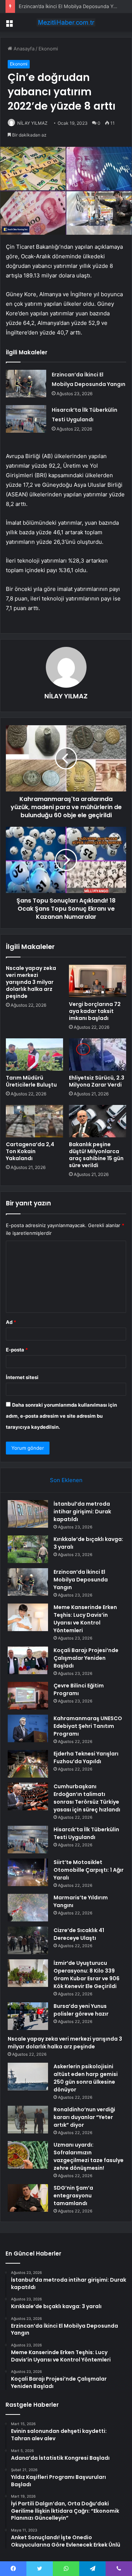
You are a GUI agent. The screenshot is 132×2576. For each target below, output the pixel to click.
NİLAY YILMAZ (32, 123)
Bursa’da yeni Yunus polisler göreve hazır (81, 2010)
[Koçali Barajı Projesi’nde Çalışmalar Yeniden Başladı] (28, 1660)
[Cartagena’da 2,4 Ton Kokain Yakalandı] (34, 1121)
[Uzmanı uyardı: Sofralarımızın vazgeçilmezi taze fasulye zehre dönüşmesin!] (28, 2155)
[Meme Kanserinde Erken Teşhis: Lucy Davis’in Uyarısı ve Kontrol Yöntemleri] (28, 1617)
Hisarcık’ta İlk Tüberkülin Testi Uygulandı (86, 1833)
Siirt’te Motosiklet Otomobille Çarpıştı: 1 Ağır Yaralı (89, 1870)
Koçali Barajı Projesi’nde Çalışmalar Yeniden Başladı (86, 1658)
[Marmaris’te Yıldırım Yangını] (28, 1908)
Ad (11, 1322)
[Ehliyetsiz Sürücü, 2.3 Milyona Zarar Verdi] (98, 1055)
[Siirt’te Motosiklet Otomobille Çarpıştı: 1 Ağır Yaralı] (28, 1872)
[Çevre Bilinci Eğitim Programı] (28, 1696)
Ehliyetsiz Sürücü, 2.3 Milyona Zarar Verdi (97, 1081)
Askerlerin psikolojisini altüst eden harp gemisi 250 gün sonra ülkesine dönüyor (86, 2078)
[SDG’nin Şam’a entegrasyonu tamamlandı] (28, 2198)
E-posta (17, 1350)
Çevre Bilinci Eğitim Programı (79, 1689)
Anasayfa (23, 49)
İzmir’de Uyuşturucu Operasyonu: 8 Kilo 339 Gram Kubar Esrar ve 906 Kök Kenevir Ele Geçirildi (87, 1975)
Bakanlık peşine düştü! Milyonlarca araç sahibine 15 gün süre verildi (96, 1155)
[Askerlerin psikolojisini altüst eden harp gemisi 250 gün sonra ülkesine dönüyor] (28, 2077)
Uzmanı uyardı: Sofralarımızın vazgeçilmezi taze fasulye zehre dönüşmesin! (89, 2156)
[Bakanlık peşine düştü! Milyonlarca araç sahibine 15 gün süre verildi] (98, 1121)
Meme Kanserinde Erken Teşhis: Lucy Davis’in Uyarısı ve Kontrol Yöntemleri (85, 1619)
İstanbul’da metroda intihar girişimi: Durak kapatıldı (82, 1512)
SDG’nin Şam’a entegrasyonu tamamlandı (73, 2196)
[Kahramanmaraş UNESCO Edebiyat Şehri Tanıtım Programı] (28, 1728)
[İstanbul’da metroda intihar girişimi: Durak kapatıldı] (28, 1514)
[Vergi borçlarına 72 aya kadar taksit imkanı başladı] (98, 981)
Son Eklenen (66, 1480)
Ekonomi (48, 49)
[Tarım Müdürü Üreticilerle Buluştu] (34, 1055)
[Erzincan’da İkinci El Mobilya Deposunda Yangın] (26, 384)
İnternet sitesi (22, 1377)
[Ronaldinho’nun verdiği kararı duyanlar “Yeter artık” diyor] (28, 2120)
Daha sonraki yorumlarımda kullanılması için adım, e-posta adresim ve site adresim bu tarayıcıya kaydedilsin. (61, 1416)
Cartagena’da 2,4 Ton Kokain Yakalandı (30, 1151)
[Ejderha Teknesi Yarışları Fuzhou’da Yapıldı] (28, 1764)
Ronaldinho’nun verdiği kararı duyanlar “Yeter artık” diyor (84, 2117)
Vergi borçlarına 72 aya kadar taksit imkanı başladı (95, 1011)
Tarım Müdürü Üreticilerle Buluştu (31, 1081)
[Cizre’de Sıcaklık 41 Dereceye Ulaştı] (28, 1940)
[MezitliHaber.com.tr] (66, 22)
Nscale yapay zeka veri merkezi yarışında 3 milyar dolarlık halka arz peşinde (31, 982)
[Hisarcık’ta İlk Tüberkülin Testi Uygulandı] (26, 419)
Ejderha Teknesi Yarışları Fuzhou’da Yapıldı (86, 1758)
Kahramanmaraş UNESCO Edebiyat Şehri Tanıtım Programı (88, 1726)
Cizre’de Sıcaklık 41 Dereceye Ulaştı (79, 1934)
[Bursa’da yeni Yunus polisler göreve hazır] (28, 2016)
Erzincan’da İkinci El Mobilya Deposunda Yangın (72, 6)
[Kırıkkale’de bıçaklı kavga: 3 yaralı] (28, 1549)
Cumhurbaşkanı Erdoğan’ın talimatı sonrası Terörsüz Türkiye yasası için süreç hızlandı (87, 1798)
